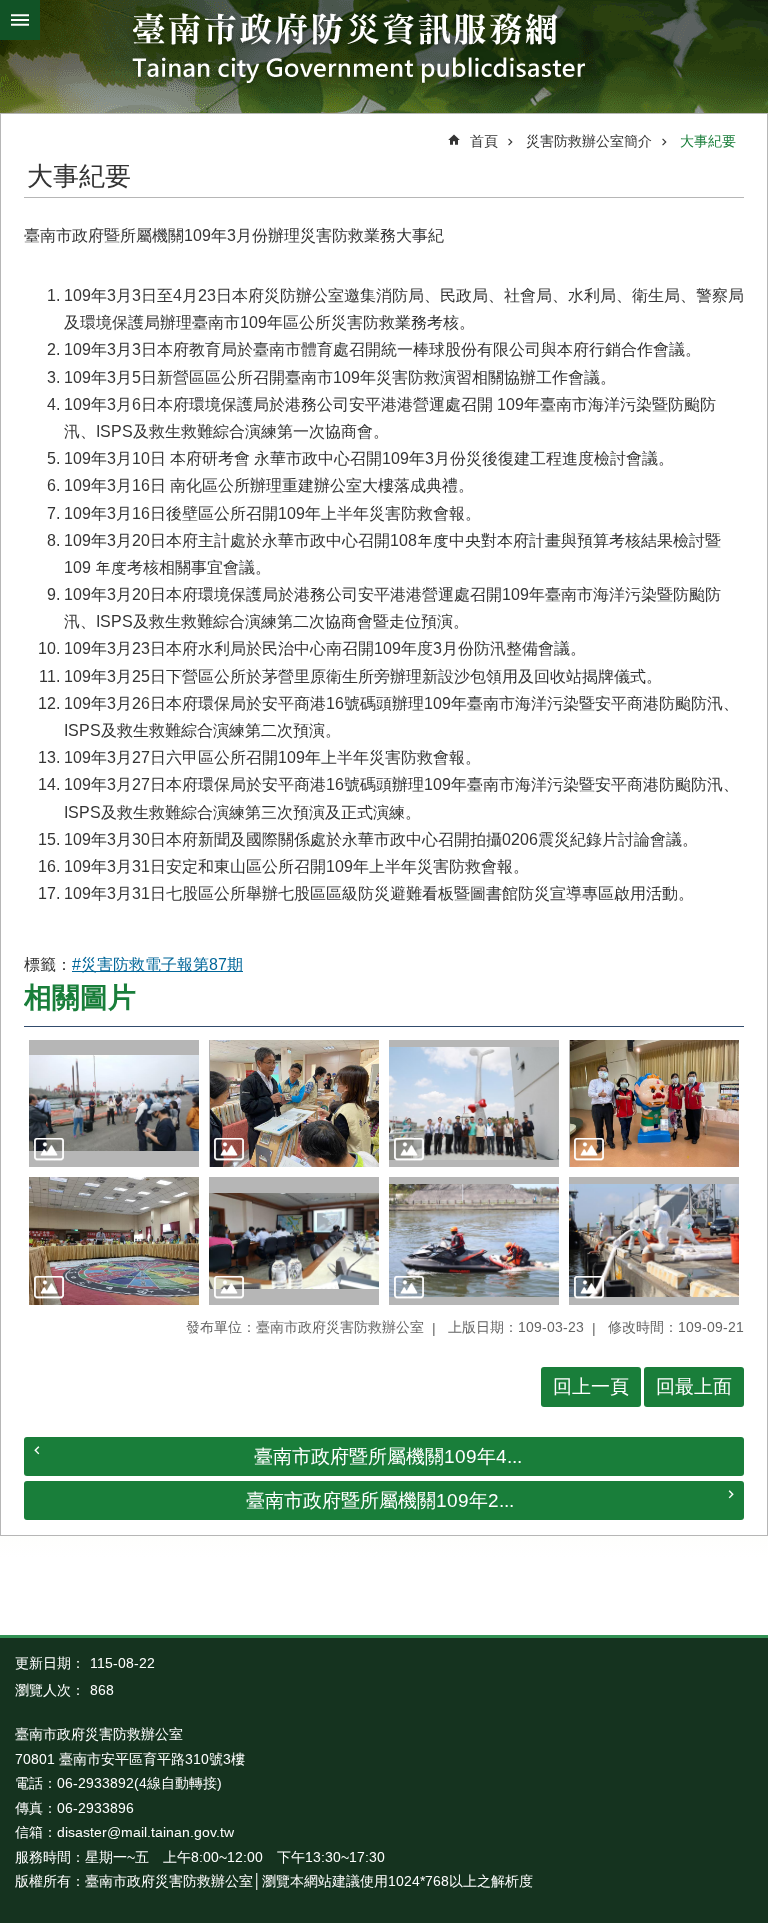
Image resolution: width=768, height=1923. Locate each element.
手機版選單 (20, 20)
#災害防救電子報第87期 (157, 964)
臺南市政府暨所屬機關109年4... (388, 1456)
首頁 (484, 141)
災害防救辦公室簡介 (589, 141)
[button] (114, 1104)
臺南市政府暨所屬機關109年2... (380, 1500)
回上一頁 (591, 1386)
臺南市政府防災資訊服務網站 (384, 51)
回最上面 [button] (694, 1386)
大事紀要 (708, 141)
